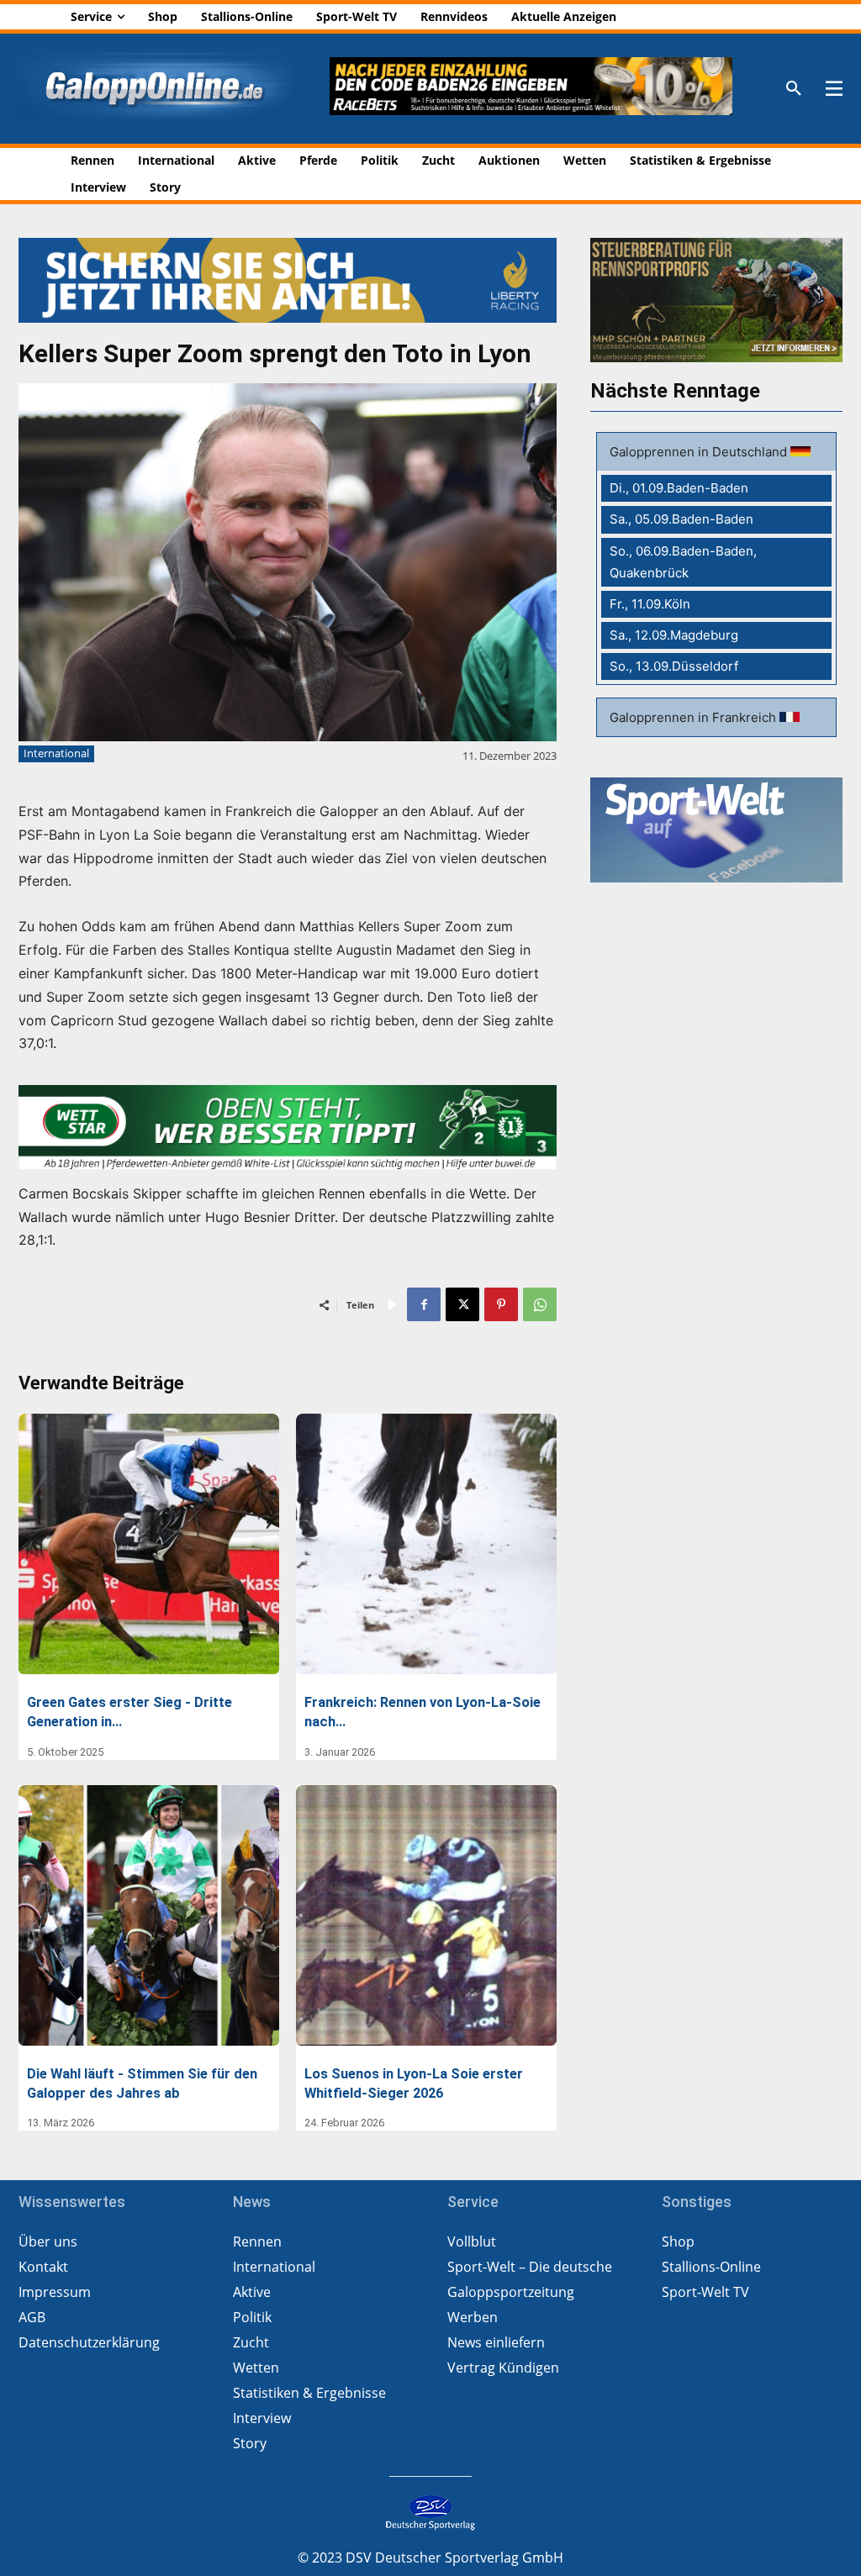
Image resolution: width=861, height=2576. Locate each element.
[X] (462, 1304)
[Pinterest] (501, 1304)
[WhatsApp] (540, 1304)
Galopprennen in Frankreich (695, 717)
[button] (794, 89)
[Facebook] (424, 1304)
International (56, 753)
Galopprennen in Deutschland (700, 452)
